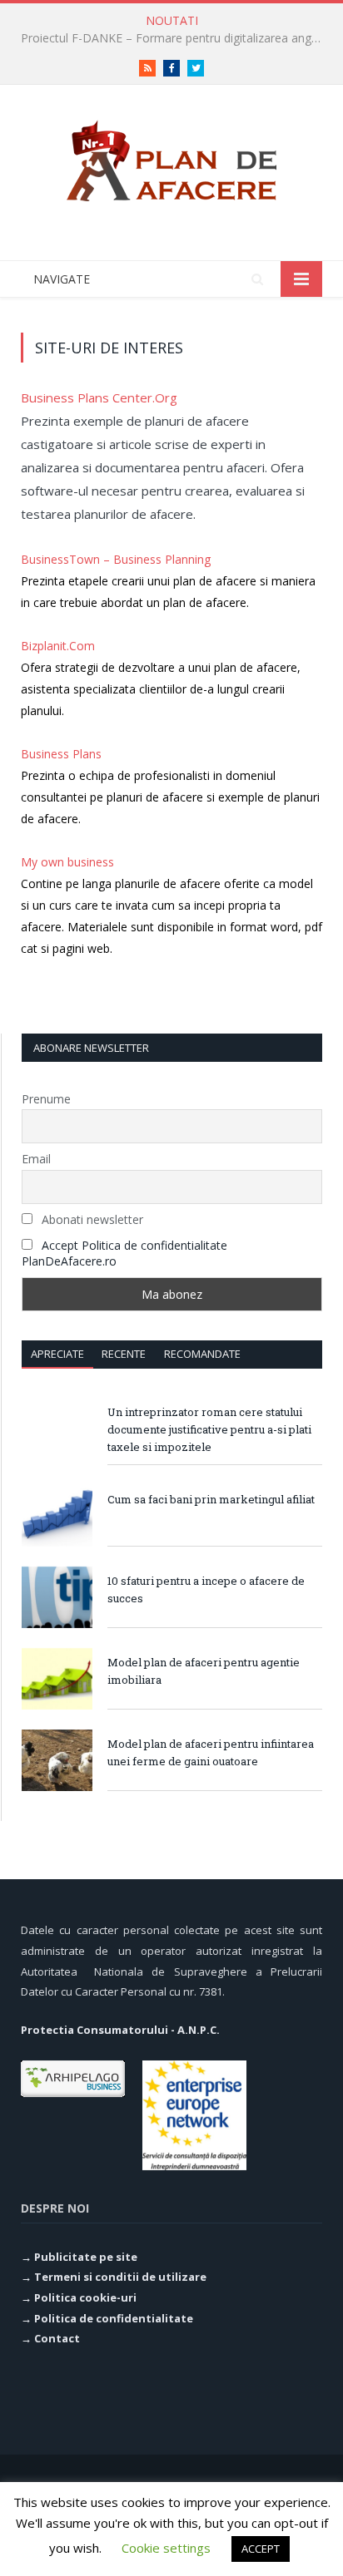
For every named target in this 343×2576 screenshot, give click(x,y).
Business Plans (61, 754)
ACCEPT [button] (261, 2549)
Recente (124, 1354)
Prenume (46, 1099)
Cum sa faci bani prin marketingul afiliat (211, 1499)
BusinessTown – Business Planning (116, 559)
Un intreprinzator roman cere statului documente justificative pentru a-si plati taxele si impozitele (209, 1429)
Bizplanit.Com (58, 646)
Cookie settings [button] (166, 2548)
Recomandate (202, 1354)
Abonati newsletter (91, 1219)
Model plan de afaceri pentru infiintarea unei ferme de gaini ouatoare (211, 1752)
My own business (67, 862)
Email (36, 1159)
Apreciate (57, 1354)
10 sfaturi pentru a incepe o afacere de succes (206, 1589)
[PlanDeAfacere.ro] (171, 158)
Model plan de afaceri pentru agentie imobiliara (204, 1671)
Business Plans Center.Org (99, 397)
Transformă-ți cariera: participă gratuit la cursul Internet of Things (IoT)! (176, 38)
